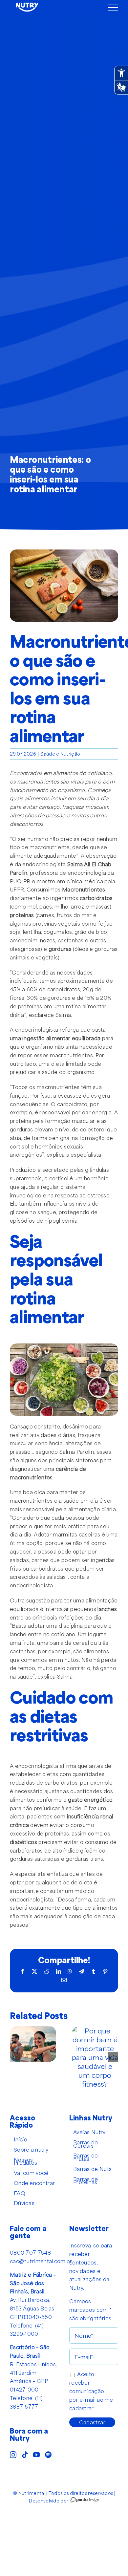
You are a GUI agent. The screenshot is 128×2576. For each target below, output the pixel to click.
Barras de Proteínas (86, 2181)
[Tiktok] (25, 2455)
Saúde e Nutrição (60, 754)
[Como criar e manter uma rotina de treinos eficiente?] (33, 2031)
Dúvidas (24, 2203)
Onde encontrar (34, 2183)
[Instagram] (13, 2455)
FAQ (20, 2193)
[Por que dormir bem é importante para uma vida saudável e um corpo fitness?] (95, 2031)
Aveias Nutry (89, 2132)
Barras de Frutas (86, 2157)
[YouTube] (36, 2455)
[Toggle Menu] (113, 8)
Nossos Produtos (25, 2161)
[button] (15, 2057)
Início (21, 2139)
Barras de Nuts (92, 2169)
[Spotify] (48, 2455)
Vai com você (31, 2173)
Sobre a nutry (31, 2150)
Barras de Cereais (86, 2144)
